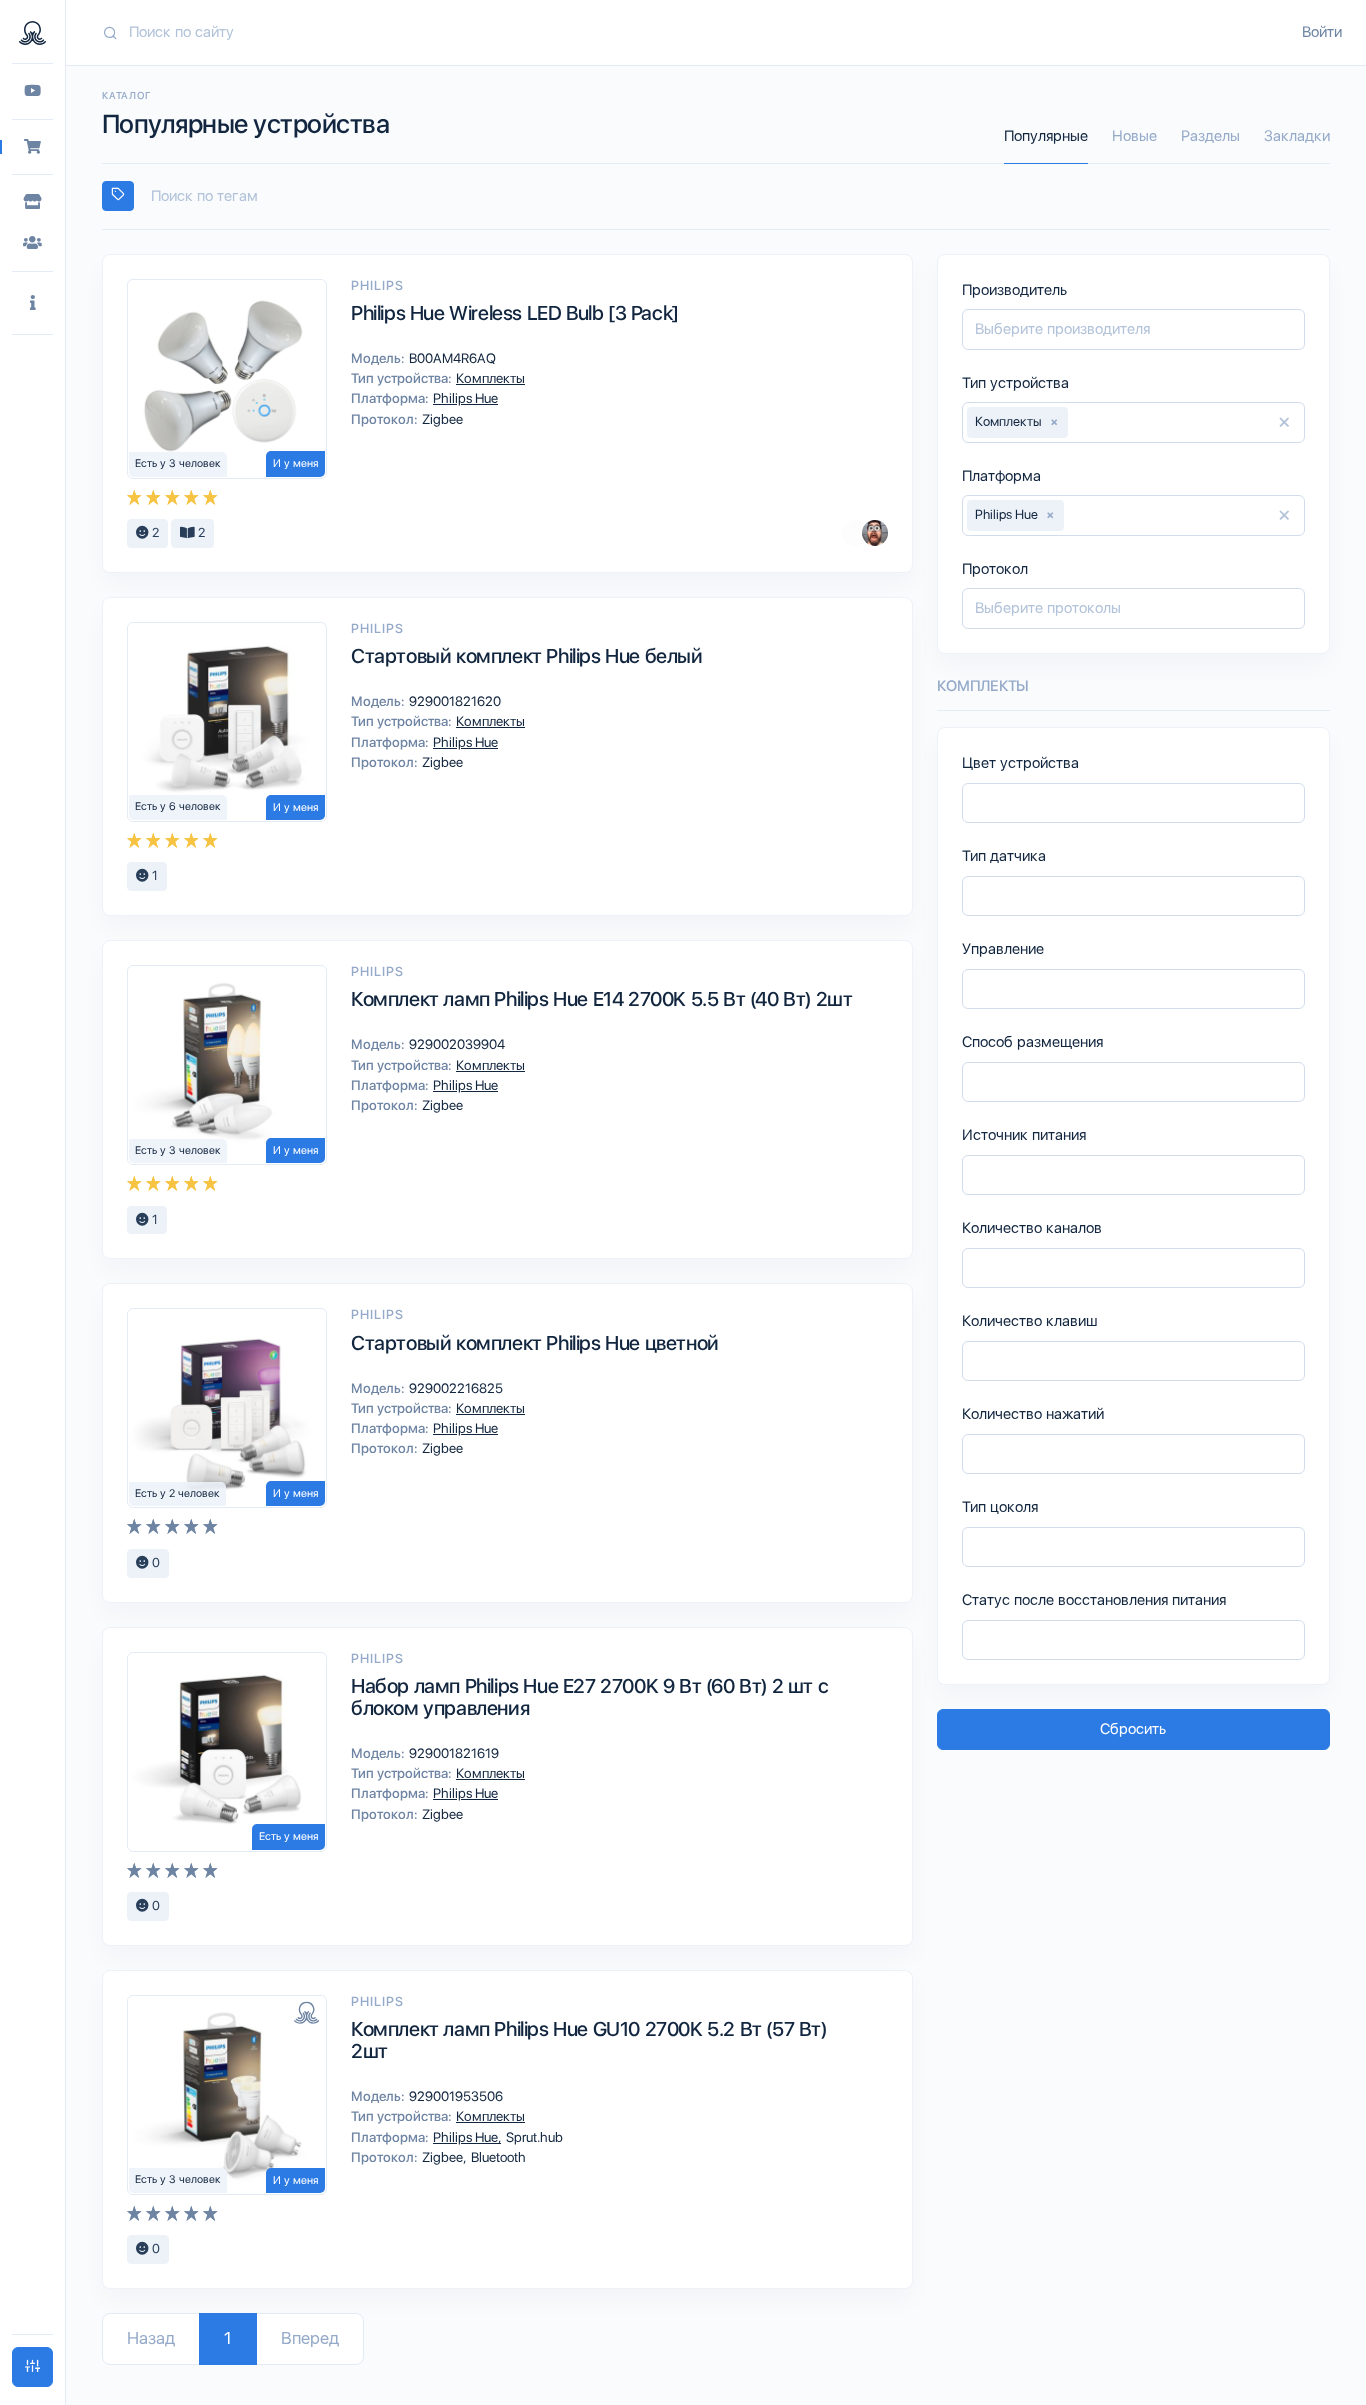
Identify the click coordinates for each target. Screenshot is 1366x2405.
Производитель (1014, 290)
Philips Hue (464, 398)
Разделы (1210, 136)
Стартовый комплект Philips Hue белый (527, 656)
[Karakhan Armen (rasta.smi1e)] (875, 533)
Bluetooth (497, 2157)
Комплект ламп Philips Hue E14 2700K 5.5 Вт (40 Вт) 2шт (601, 999)
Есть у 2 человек (177, 1493)
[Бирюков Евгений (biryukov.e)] (855, 533)
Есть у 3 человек (178, 463)
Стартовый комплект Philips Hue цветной (535, 1343)
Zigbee (441, 419)
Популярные (1046, 136)
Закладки (1297, 136)
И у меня (295, 463)
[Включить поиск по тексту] (118, 196)
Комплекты (489, 378)
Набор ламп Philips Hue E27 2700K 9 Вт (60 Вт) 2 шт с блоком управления (589, 1697)
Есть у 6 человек (178, 806)
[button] (32, 303)
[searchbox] (725, 196)
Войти (1322, 32)
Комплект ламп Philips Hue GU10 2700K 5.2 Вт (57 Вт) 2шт (589, 2040)
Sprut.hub (533, 2137)
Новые (1134, 136)
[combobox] (716, 196)
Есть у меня (288, 1836)
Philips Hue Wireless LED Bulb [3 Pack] (515, 313)
